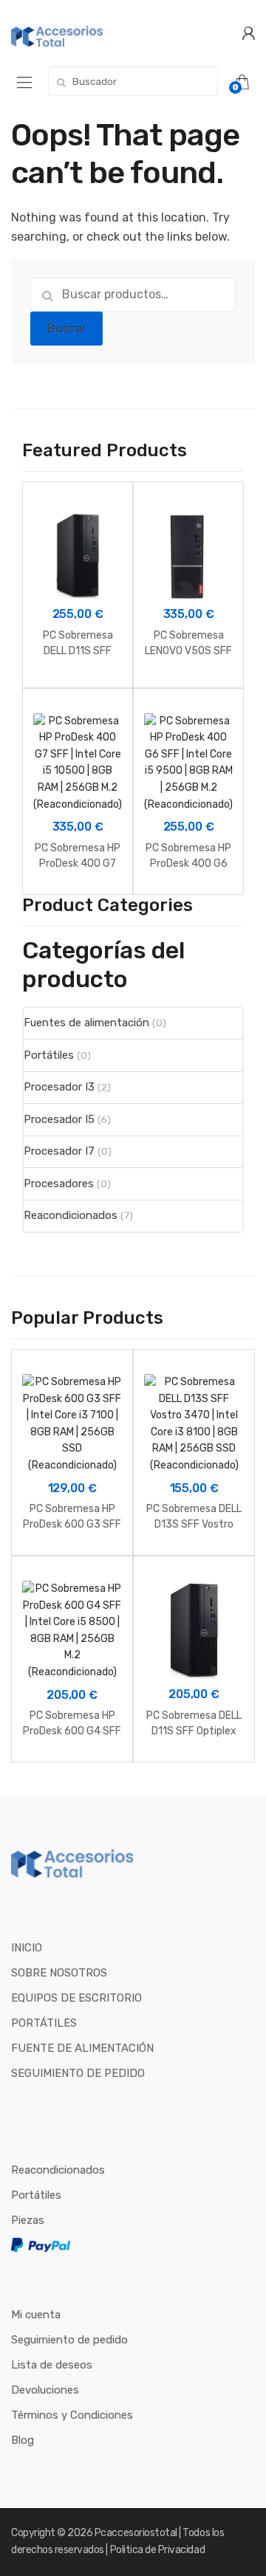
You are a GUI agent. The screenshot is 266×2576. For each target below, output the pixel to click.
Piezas (28, 2220)
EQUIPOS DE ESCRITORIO (76, 1998)
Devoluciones (45, 2390)
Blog (23, 2440)
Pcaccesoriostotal (136, 2533)
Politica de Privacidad (158, 2550)
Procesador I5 (59, 1119)
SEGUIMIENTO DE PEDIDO (78, 2073)
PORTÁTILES (44, 2023)
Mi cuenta (36, 2315)
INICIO (27, 1948)
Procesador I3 (59, 1087)
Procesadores (59, 1184)
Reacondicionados (71, 1215)
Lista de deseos (52, 2365)
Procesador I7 (59, 1151)
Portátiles (49, 1055)
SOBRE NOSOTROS (59, 1973)
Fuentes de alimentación (86, 1023)
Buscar (67, 328)
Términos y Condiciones (72, 2415)
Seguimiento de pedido (69, 2340)
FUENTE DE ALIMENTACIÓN (82, 2048)
